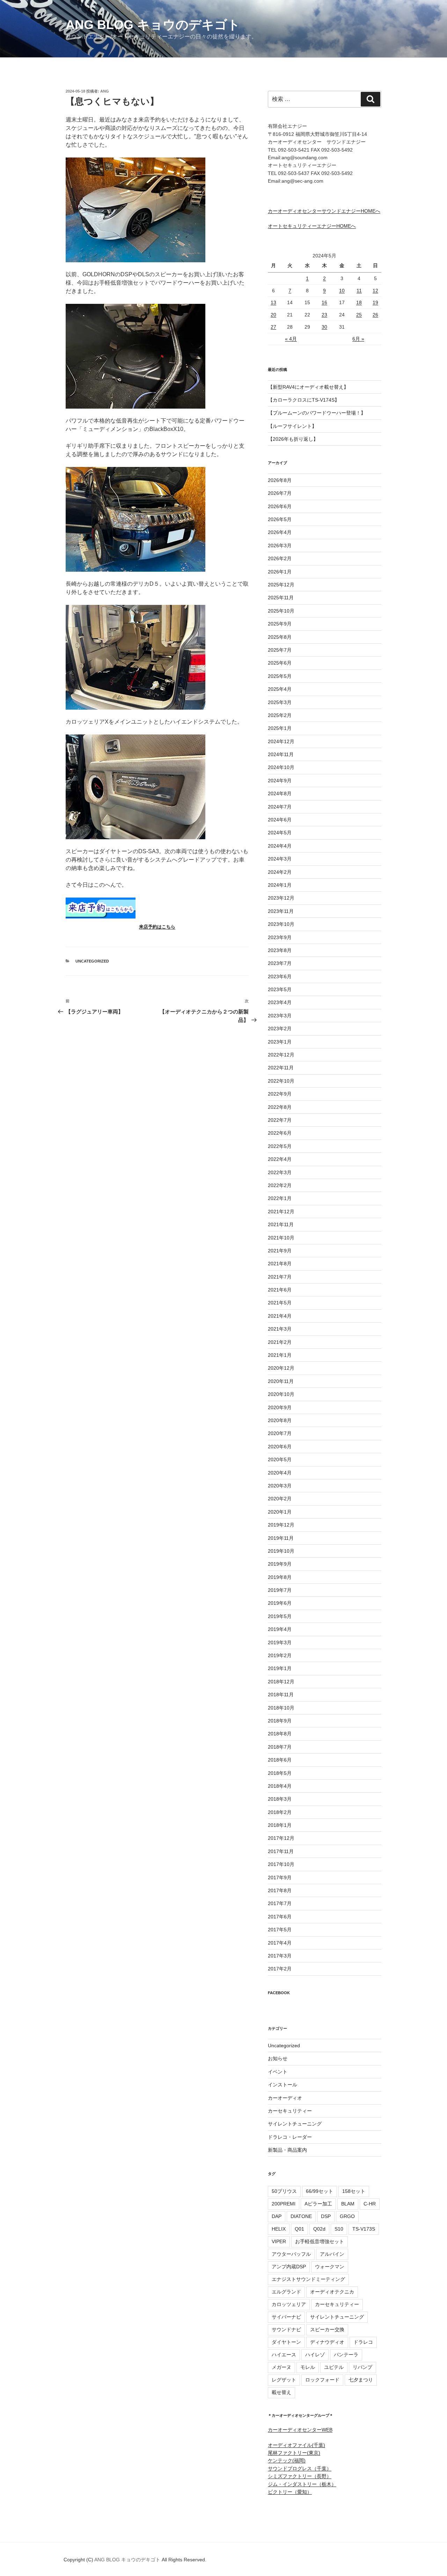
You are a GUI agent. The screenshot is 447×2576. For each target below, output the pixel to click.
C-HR (370, 2204)
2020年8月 (280, 1420)
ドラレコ (363, 2342)
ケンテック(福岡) (287, 2460)
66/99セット (320, 2191)
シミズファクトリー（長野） (300, 2476)
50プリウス (284, 2191)
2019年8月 (280, 1577)
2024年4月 (280, 846)
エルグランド (286, 2292)
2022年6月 (280, 1133)
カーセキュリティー (290, 2111)
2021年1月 (280, 1355)
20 (273, 315)
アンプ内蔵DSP (289, 2267)
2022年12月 (281, 1055)
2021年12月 (281, 1212)
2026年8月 (280, 480)
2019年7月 (280, 1590)
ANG (105, 91)
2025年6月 (280, 663)
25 (359, 315)
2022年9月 (280, 1094)
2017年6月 (280, 1917)
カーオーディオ (285, 2098)
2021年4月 (280, 1316)
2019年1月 (280, 1668)
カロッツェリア (289, 2304)
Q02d (319, 2229)
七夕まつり (361, 2380)
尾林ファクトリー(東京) (294, 2453)
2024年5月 (280, 833)
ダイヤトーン (286, 2342)
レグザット (284, 2380)
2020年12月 (281, 1368)
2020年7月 (280, 1433)
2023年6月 (280, 976)
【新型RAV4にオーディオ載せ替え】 (308, 387)
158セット (354, 2191)
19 (375, 302)
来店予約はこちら (157, 927)
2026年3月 (280, 546)
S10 (339, 2229)
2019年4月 (280, 1629)
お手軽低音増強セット (320, 2241)
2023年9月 (280, 937)
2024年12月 (281, 741)
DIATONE (301, 2216)
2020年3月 (280, 1486)
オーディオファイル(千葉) (296, 2445)
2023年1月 (280, 1042)
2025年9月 (280, 624)
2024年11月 (281, 754)
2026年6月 (280, 506)
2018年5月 (280, 1773)
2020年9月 (280, 1407)
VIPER (279, 2241)
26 (375, 315)
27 (273, 327)
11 (359, 291)
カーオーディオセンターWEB (300, 2430)
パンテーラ (346, 2355)
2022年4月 (280, 1159)
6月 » (358, 339)
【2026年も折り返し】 (293, 439)
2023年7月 (280, 963)
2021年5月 (280, 1303)
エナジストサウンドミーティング (308, 2279)
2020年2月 (280, 1499)
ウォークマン (330, 2267)
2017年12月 (281, 1838)
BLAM (348, 2204)
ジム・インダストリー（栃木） (302, 2484)
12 (375, 291)
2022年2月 (280, 1185)
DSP (326, 2216)
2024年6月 (280, 820)
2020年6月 (280, 1447)
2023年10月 (281, 924)
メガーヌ (281, 2367)
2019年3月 (280, 1642)
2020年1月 (280, 1512)
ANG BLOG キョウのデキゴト (153, 25)
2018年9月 (280, 1721)
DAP (277, 2216)
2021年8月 (280, 1264)
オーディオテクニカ (332, 2292)
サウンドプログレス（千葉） (300, 2468)
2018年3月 (280, 1799)
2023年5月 (280, 989)
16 (324, 302)
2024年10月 (281, 767)
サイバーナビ (286, 2317)
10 (342, 291)
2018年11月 (281, 1695)
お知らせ (278, 2058)
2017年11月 (281, 1851)
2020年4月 (280, 1473)
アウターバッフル (291, 2254)
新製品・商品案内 (287, 2150)
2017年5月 (280, 1930)
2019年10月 (281, 1551)
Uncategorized (92, 961)
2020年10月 (281, 1394)
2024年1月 (280, 885)
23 (324, 315)
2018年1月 (280, 1825)
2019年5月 (280, 1616)
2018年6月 (280, 1760)
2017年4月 (280, 1943)
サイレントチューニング (295, 2124)
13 (273, 302)
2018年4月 (280, 1786)
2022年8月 (280, 1107)
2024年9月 (280, 781)
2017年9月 (280, 1878)
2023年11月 (281, 911)
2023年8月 (280, 950)
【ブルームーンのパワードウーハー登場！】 (317, 413)
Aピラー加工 (318, 2204)
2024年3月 (280, 859)
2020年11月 (281, 1381)
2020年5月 (280, 1459)
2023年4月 (280, 1002)
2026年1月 (280, 572)
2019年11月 (281, 1538)
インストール (283, 2085)
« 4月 (291, 339)
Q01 (299, 2229)
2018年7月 (280, 1747)
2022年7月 (280, 1120)
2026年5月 (280, 519)
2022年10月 (281, 1081)
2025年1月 (280, 728)
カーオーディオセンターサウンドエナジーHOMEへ (324, 211)
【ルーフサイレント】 (292, 426)
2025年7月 (280, 650)
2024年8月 (280, 793)
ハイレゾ (315, 2355)
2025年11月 (281, 598)
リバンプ (362, 2367)
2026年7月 (280, 493)
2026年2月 (280, 558)
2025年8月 (280, 637)
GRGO (347, 2216)
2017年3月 (280, 1956)
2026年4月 (280, 532)
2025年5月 (280, 676)
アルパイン (332, 2254)
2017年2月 (280, 1969)
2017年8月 (280, 1890)
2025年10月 (281, 611)
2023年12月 (281, 898)
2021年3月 (280, 1329)
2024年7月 (280, 807)
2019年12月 (281, 1525)
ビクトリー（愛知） (290, 2492)
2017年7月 (280, 1903)
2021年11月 (281, 1224)
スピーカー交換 (327, 2329)
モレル (308, 2367)
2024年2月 (280, 872)
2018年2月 (280, 1812)
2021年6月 (280, 1290)
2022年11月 (281, 1068)
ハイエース (284, 2355)
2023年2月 (280, 1029)
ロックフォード (322, 2380)
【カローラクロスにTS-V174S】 (304, 400)
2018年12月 (281, 1682)
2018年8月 (280, 1734)
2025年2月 (280, 715)
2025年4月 (280, 689)
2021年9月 (280, 1251)
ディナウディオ (327, 2342)
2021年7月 (280, 1277)
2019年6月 (280, 1603)
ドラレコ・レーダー (290, 2137)
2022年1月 (280, 1198)
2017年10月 (281, 1864)
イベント (278, 2072)
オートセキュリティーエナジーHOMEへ (312, 226)
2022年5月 (280, 1146)
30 (324, 327)
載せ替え (281, 2392)
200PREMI (284, 2204)
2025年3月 (280, 702)
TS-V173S (364, 2229)
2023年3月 (280, 1016)
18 (359, 302)
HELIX (279, 2229)
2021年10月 (281, 1238)
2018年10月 (281, 1708)
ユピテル (334, 2367)
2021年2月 (280, 1342)
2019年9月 (280, 1564)
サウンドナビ (286, 2329)
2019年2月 (280, 1655)
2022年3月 (280, 1172)
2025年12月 (281, 585)
